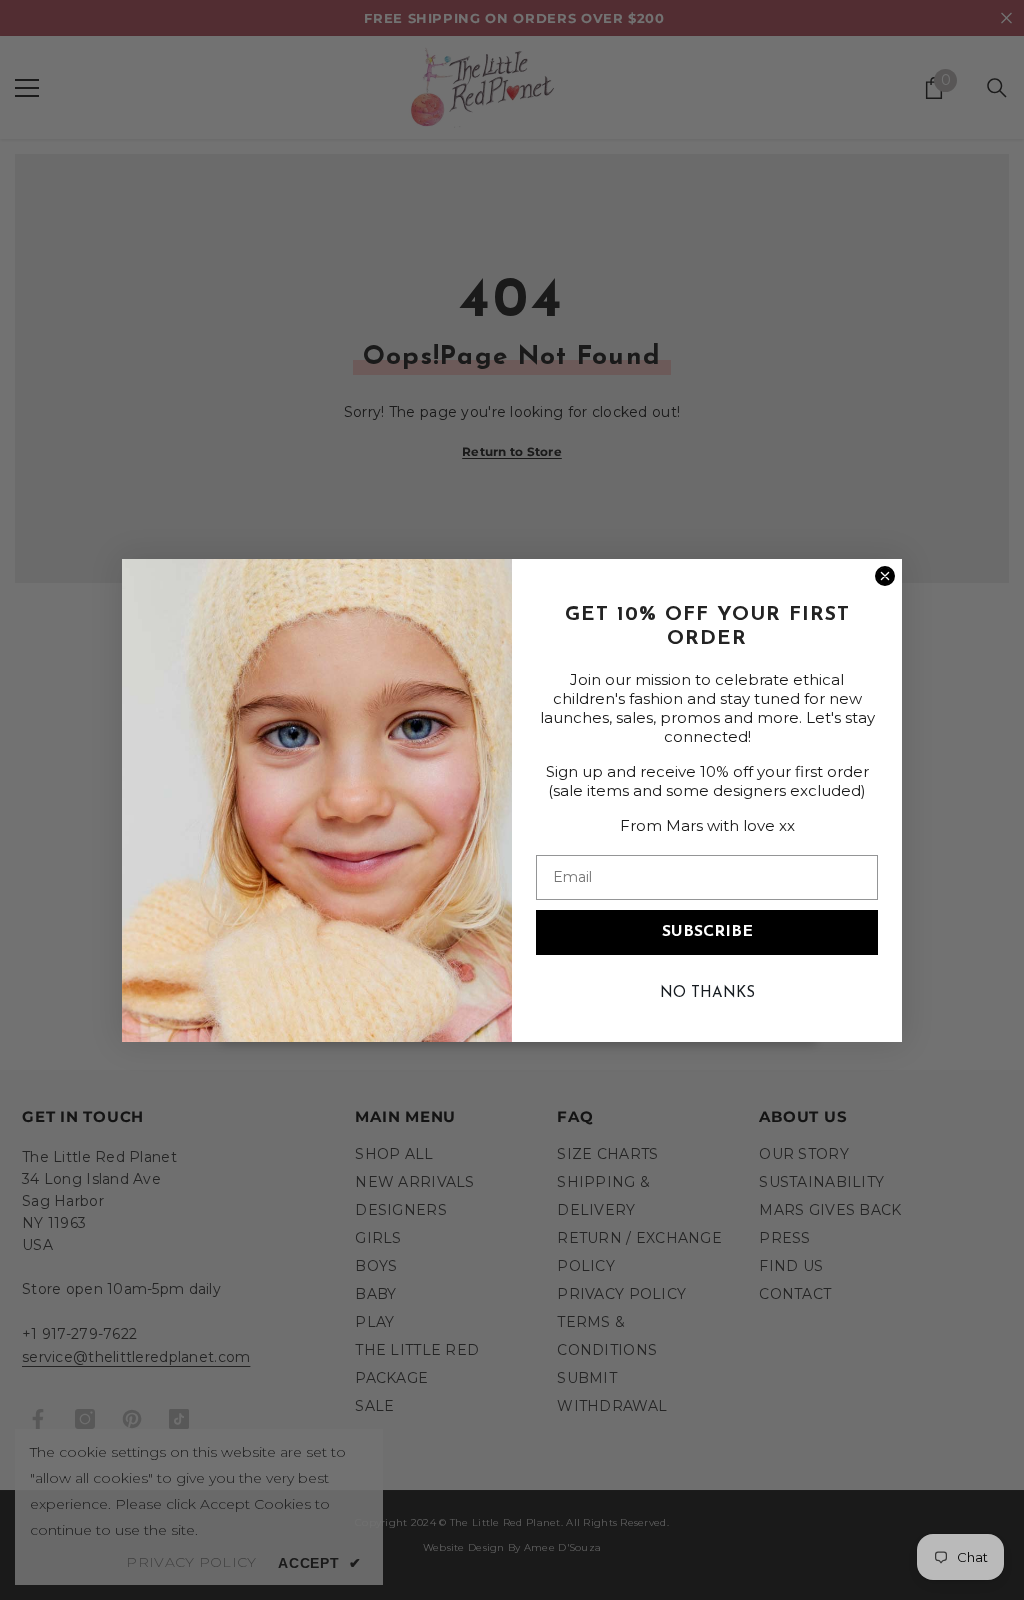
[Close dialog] (885, 576)
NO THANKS (707, 993)
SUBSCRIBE (707, 932)
